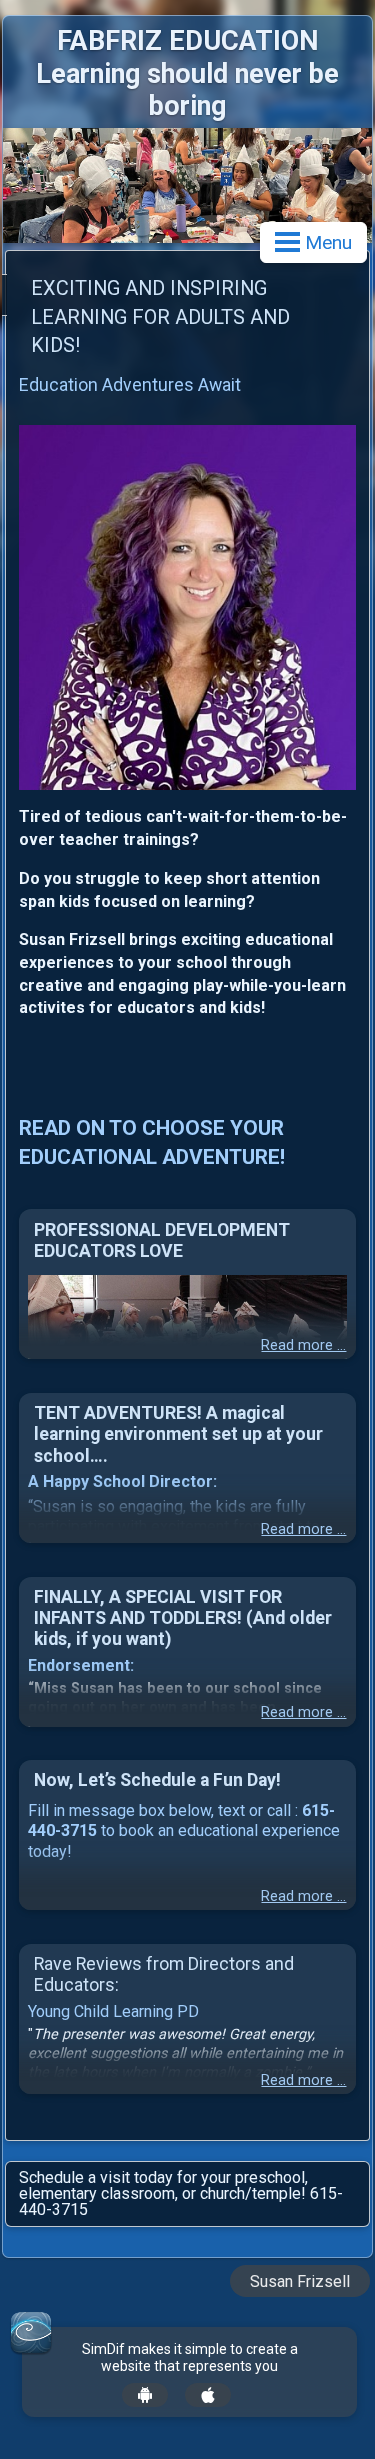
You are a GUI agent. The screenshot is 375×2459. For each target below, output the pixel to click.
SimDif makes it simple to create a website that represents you (190, 2357)
